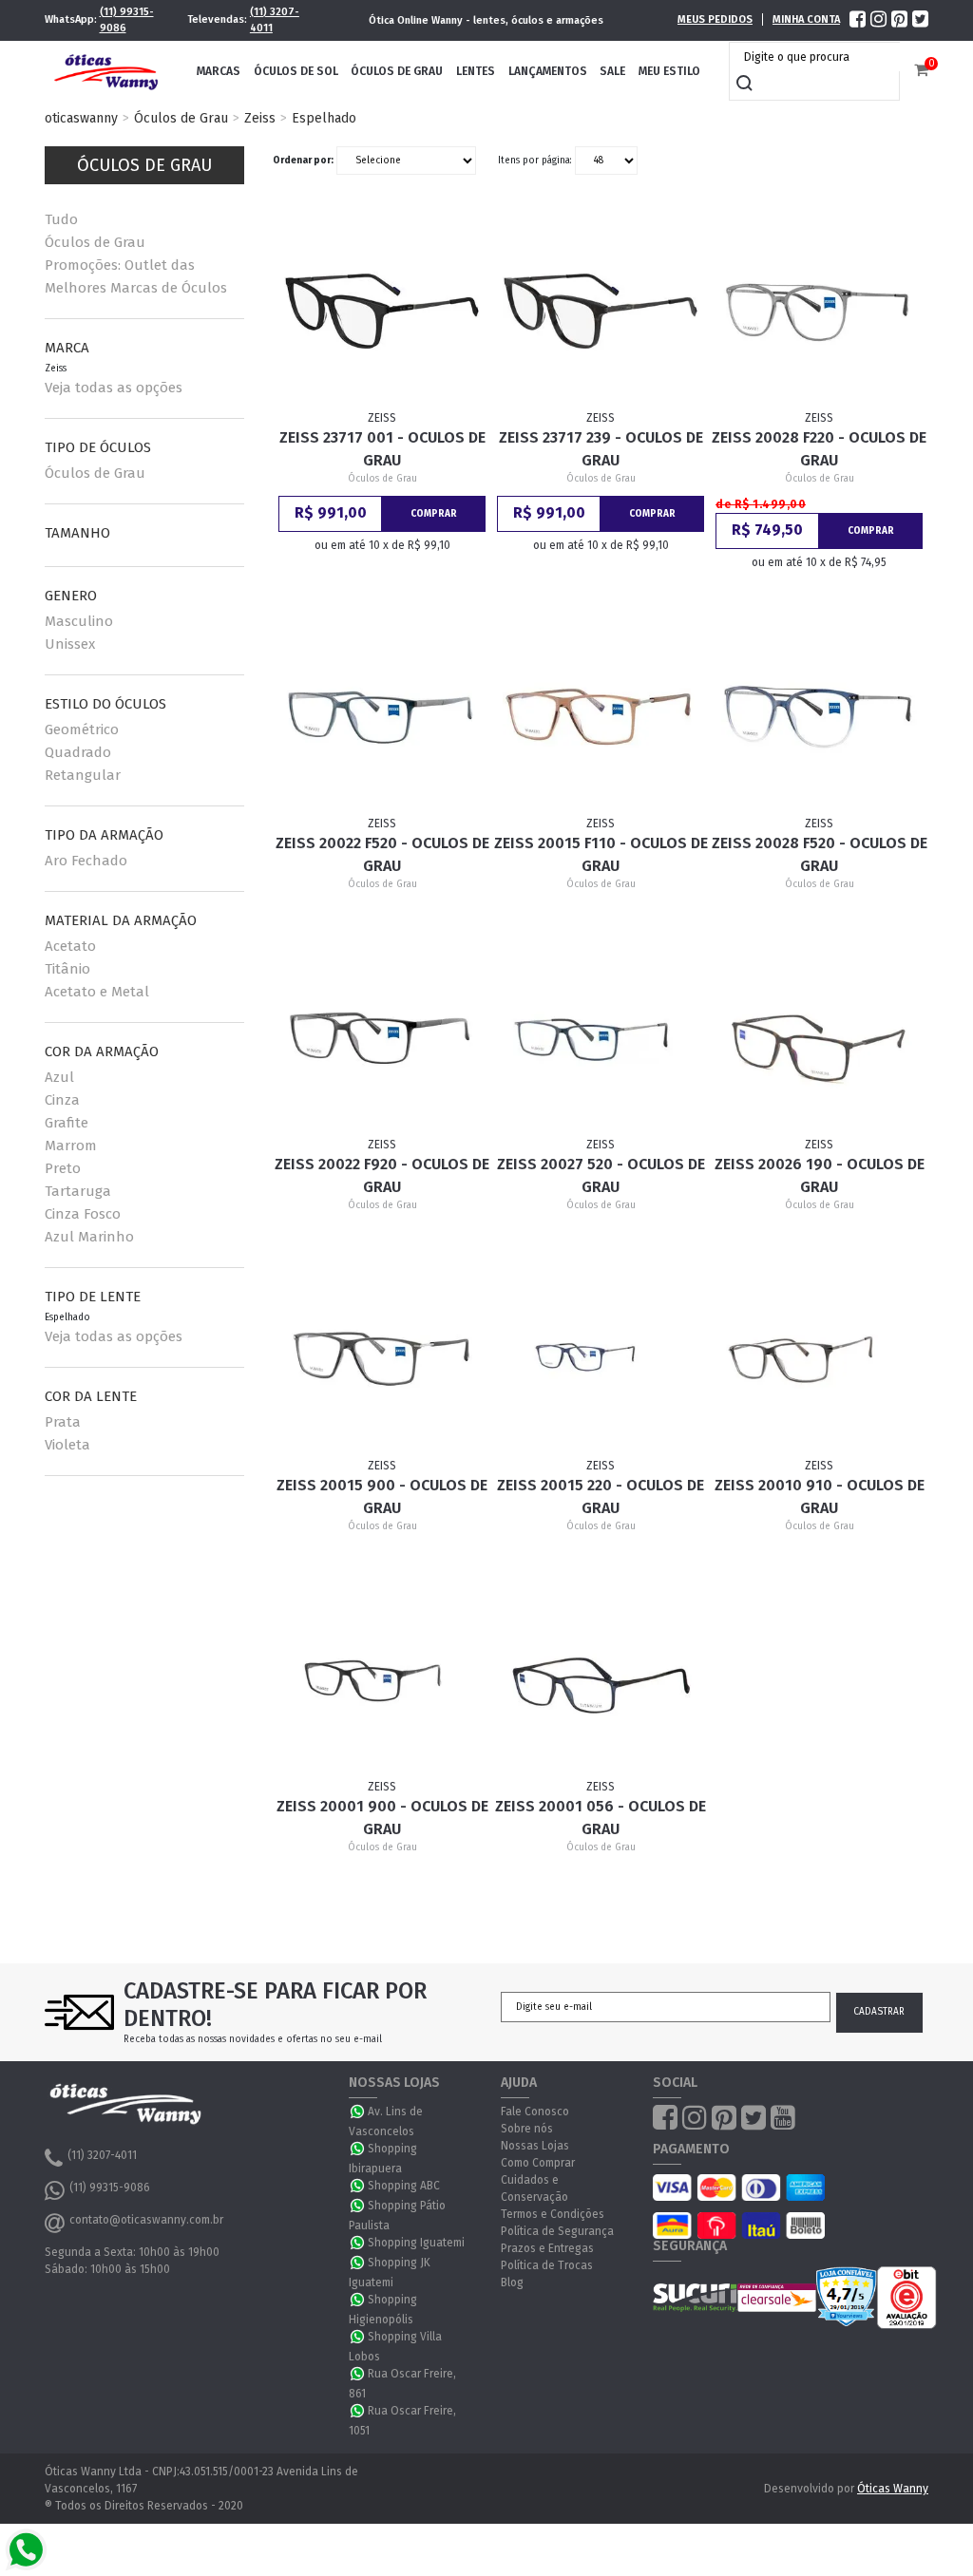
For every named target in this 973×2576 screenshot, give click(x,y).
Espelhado (324, 118)
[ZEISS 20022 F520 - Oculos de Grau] (382, 717)
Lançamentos (548, 71)
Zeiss (260, 118)
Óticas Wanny (893, 2489)
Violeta (67, 1445)
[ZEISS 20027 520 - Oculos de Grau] (600, 1038)
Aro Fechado (86, 861)
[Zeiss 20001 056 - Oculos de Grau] (600, 1680)
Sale (612, 71)
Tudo (61, 219)
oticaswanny (81, 118)
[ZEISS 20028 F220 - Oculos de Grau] (819, 312)
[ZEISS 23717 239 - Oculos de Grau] (600, 312)
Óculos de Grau (397, 71)
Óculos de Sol (296, 71)
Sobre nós (527, 2129)
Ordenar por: (303, 161)
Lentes (476, 71)
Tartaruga (78, 1191)
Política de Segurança (557, 2231)
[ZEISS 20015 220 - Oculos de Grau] (600, 1359)
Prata (63, 1422)
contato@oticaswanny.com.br (146, 2220)
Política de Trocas (547, 2265)
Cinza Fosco (83, 1214)
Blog (512, 2282)
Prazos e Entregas (547, 2248)
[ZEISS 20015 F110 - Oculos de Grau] (600, 717)
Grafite (67, 1123)
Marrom (71, 1146)
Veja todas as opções (114, 388)
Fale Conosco (535, 2112)
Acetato (70, 946)
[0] (921, 71)
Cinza (62, 1100)
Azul (59, 1077)
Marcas (219, 71)
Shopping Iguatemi (416, 2243)
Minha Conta (806, 19)
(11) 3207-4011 (275, 20)
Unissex (70, 644)
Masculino (79, 621)
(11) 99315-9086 (127, 20)
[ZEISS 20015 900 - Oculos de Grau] (382, 1359)
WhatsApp (358, 2112)
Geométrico (82, 729)
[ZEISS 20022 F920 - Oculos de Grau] (382, 1038)
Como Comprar (538, 2163)
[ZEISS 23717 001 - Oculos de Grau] (382, 312)
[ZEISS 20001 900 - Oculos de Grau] (382, 1680)
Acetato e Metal (97, 992)
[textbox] (819, 57)
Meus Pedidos (715, 19)
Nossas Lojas (535, 2146)
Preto (63, 1168)
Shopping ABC (404, 2186)
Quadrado (78, 752)
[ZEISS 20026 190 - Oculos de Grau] (819, 1038)
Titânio (67, 969)
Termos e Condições (553, 2214)
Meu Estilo (669, 71)
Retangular (83, 775)
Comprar (434, 514)
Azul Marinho (89, 1237)
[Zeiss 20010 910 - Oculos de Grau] (819, 1359)
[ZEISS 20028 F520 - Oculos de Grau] (819, 717)
